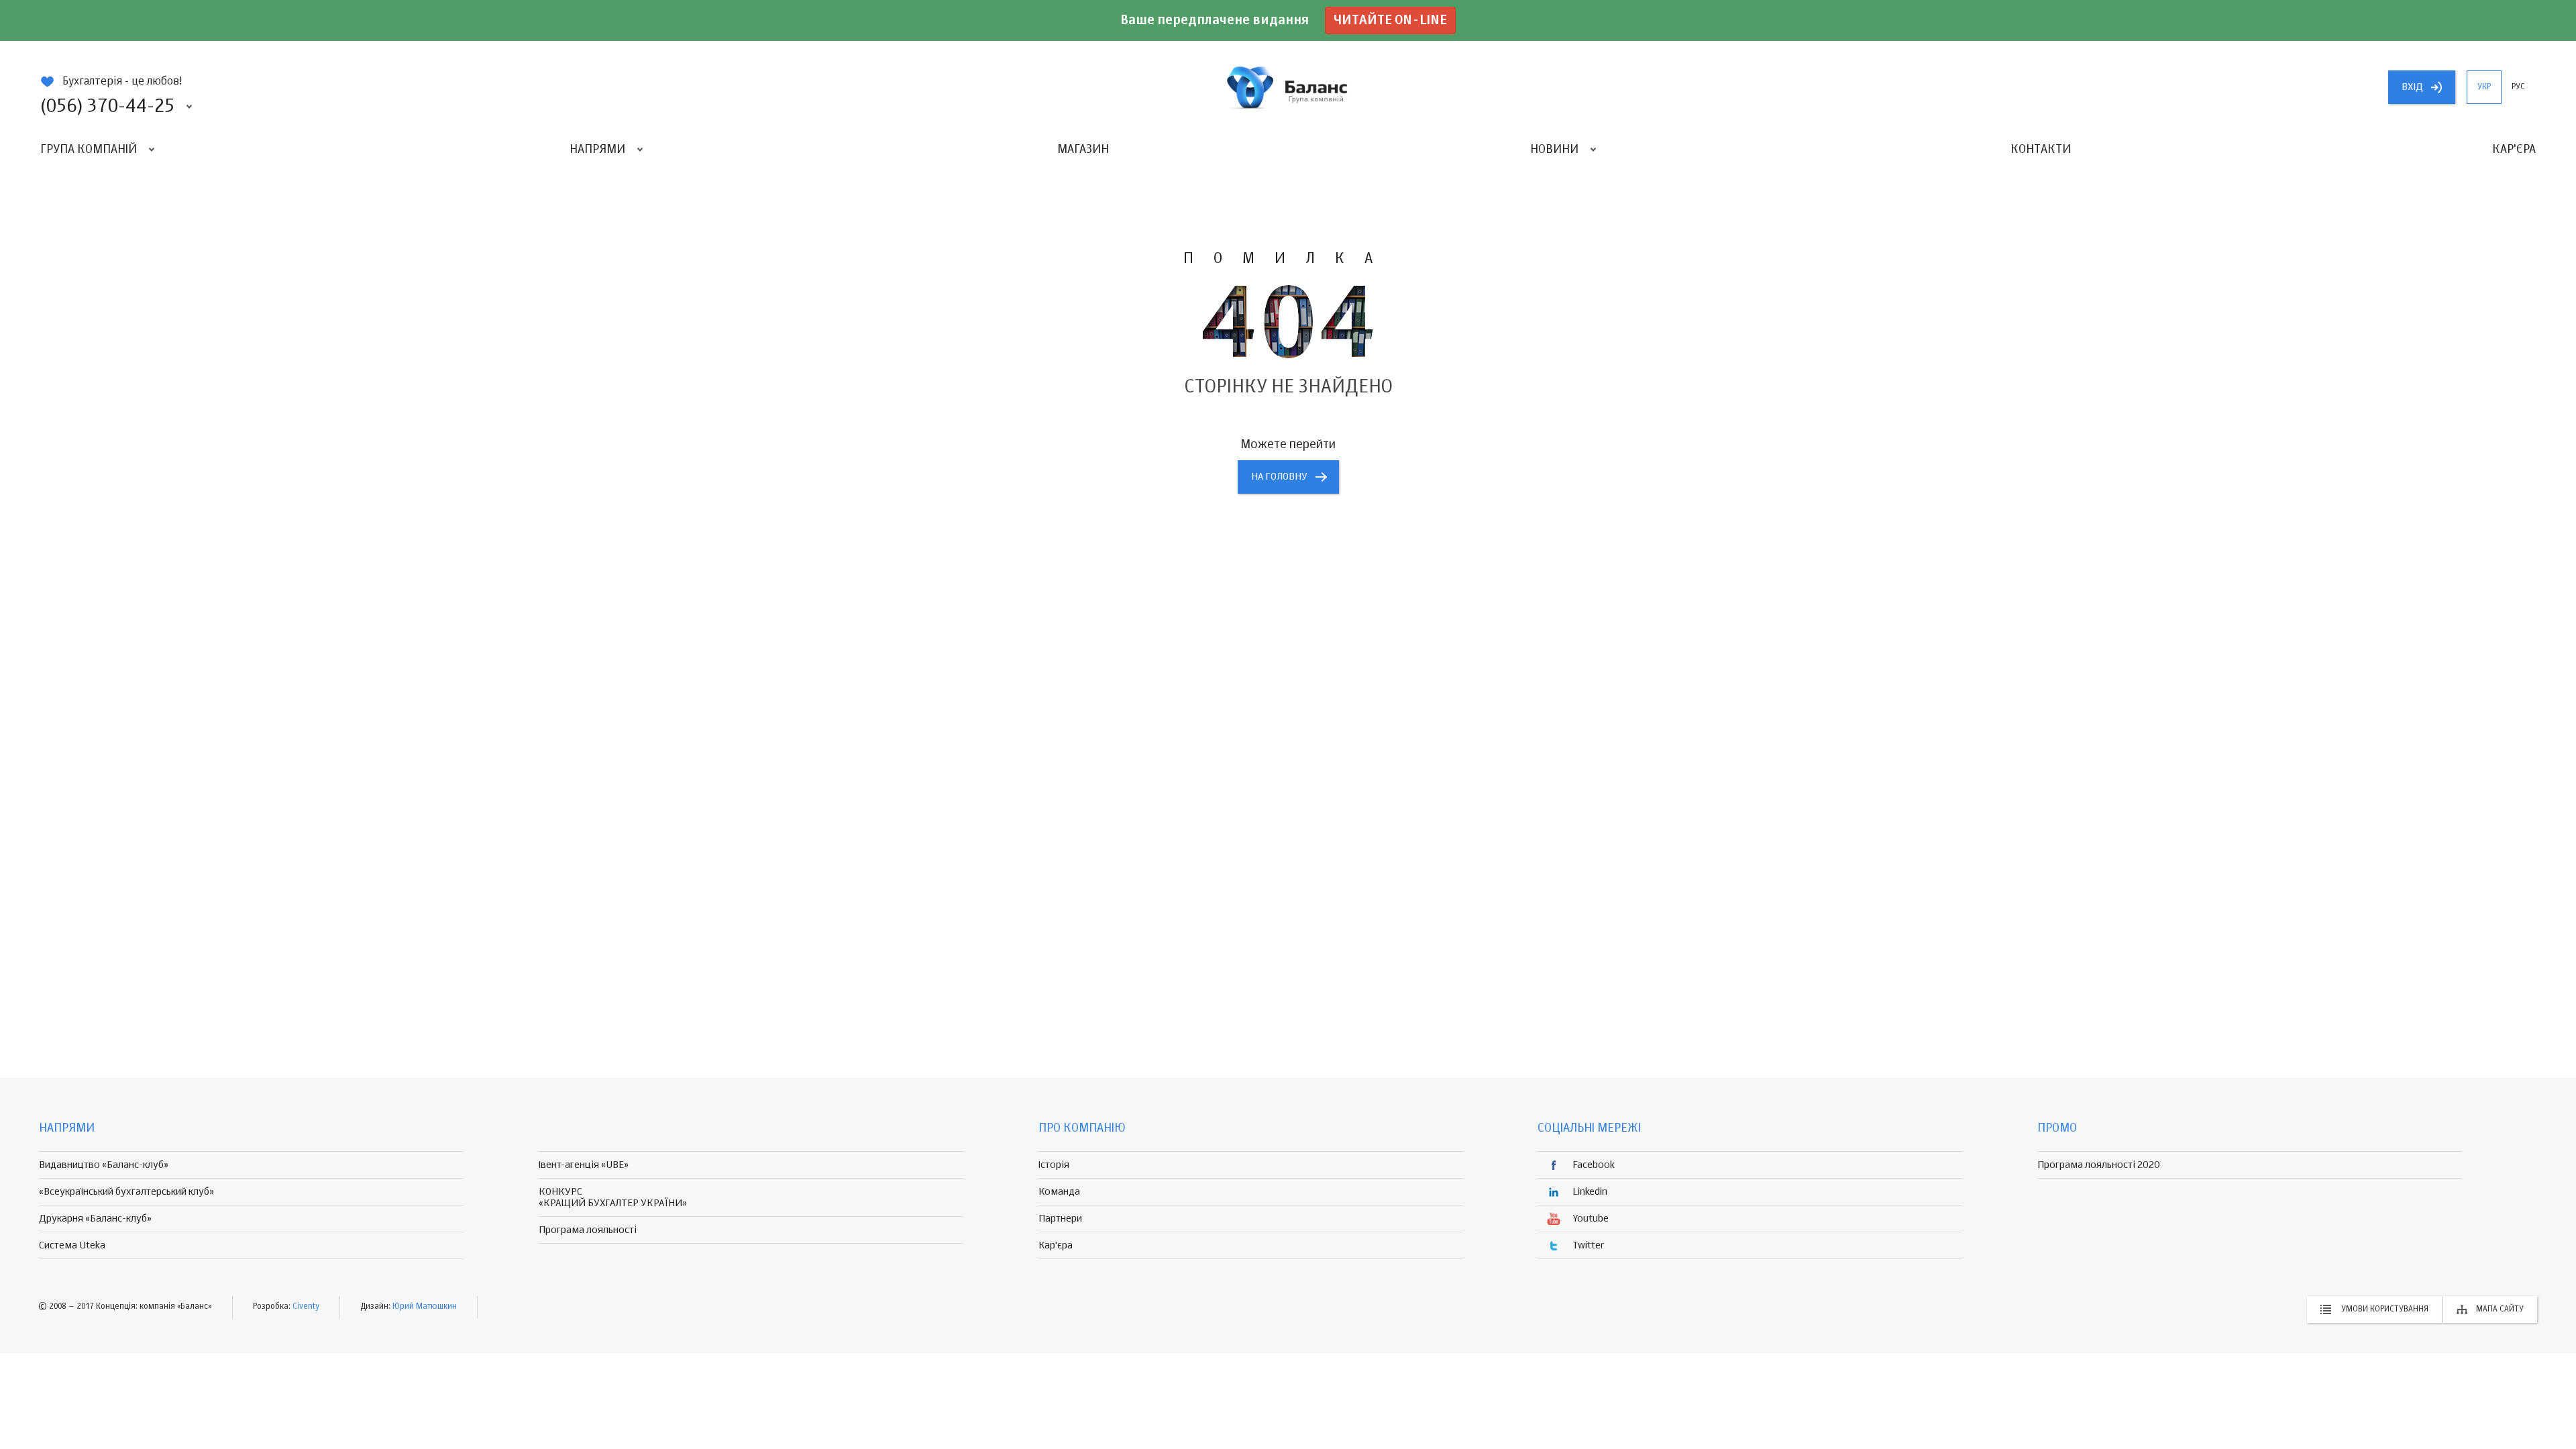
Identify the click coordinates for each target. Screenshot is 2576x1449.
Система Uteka (72, 1245)
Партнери (1060, 1219)
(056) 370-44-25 (107, 107)
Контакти (2041, 150)
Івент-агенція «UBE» (584, 1165)
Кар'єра (2514, 150)
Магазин (1083, 150)
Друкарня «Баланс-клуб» (95, 1219)
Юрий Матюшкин (425, 1307)
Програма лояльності (588, 1230)
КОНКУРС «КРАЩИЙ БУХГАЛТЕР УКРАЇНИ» (613, 1197)
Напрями (597, 150)
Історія (1054, 1165)
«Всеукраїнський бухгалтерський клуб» (126, 1192)
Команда (1059, 1192)
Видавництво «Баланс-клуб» (104, 1165)
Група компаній (89, 150)
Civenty (306, 1307)
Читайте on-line (1390, 20)
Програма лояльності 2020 (2099, 1165)
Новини (1554, 150)
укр (2484, 87)
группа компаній (1288, 87)
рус (2518, 87)
